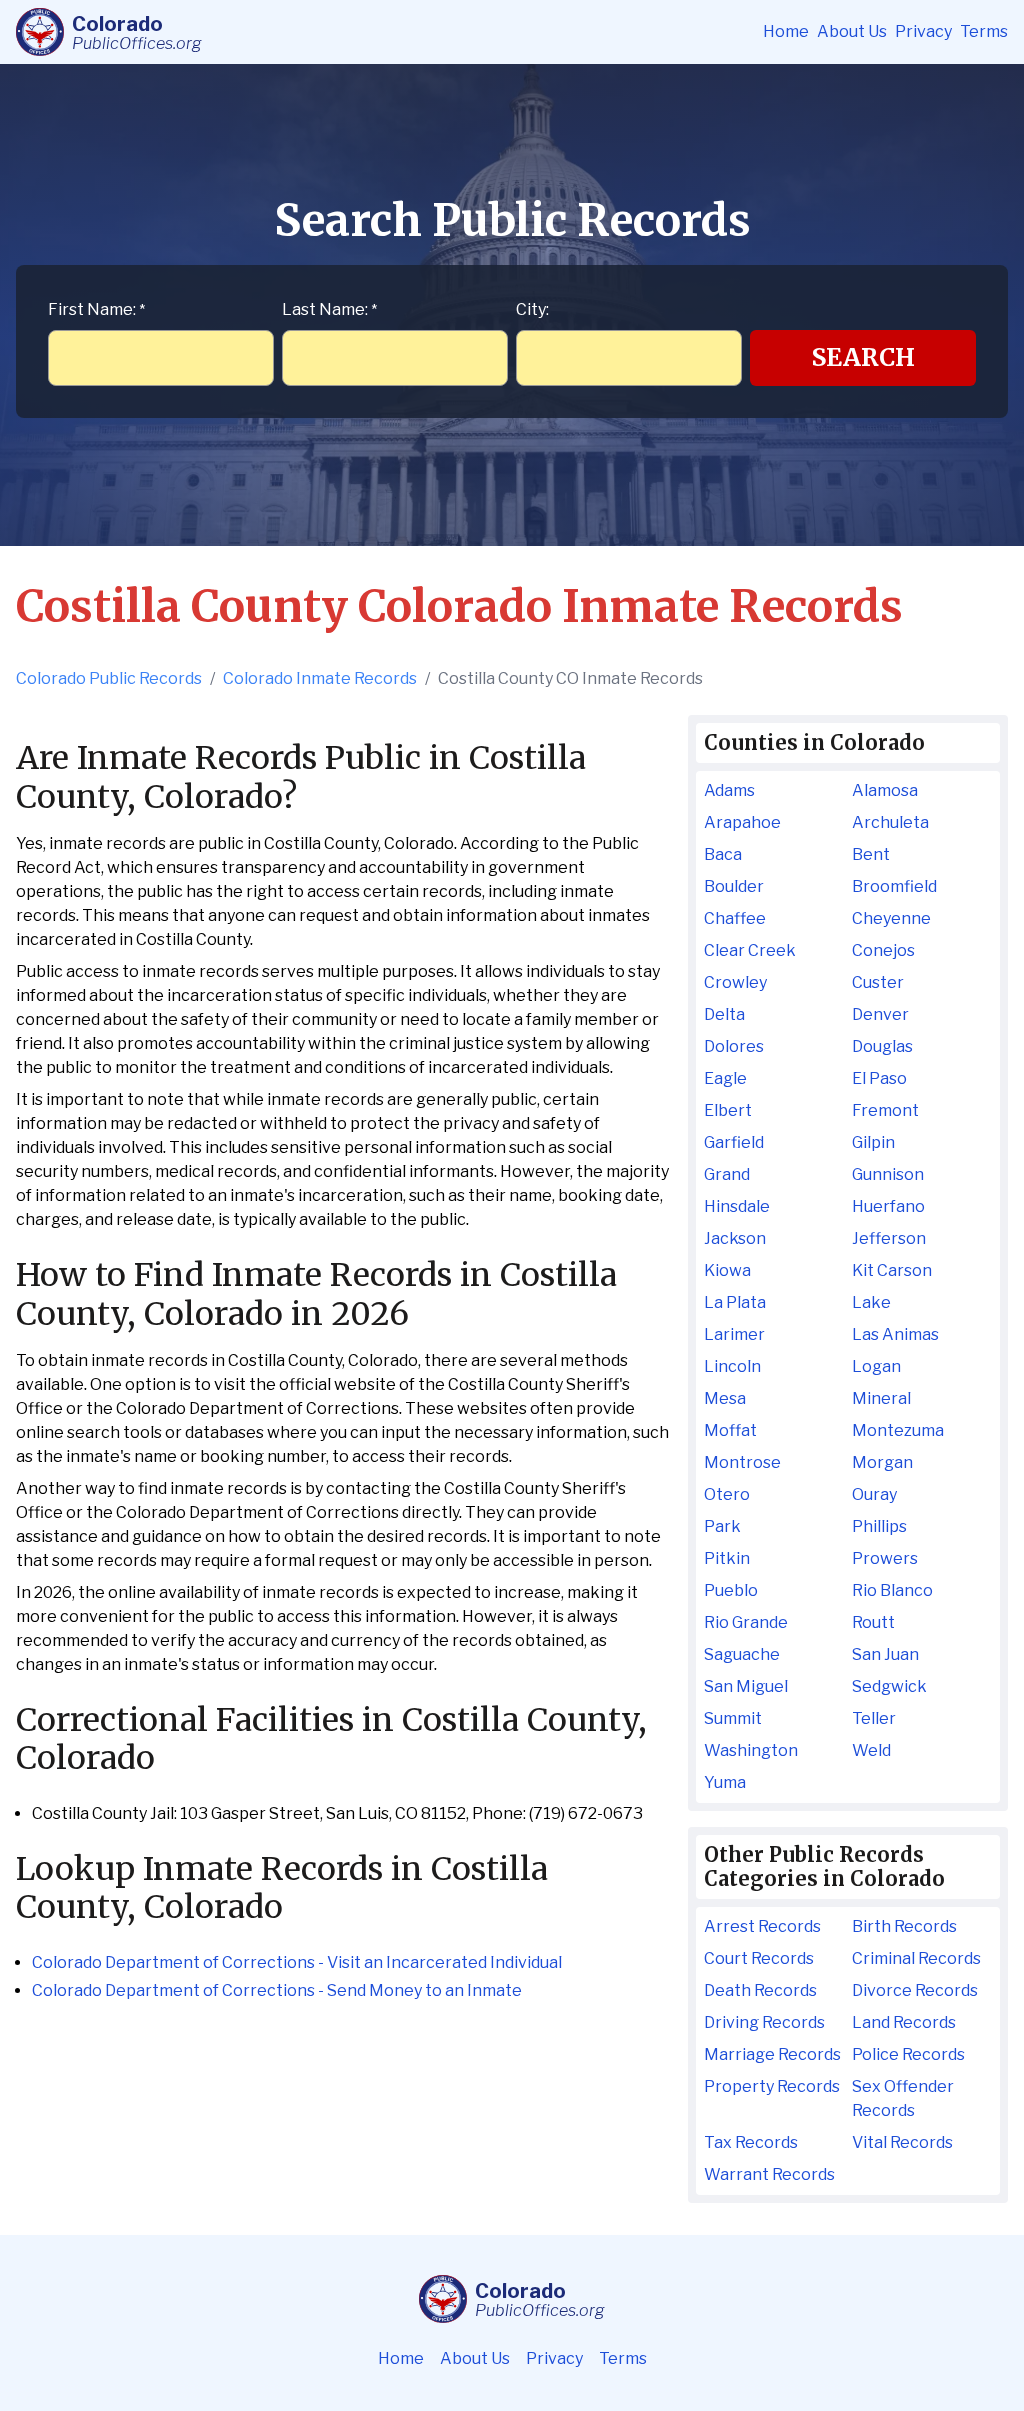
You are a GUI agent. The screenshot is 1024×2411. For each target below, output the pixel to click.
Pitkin (727, 1558)
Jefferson (889, 1238)
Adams (729, 790)
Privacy (923, 31)
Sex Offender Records (903, 2098)
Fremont (885, 1110)
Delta (724, 1014)
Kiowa (727, 1270)
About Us (852, 31)
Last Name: (329, 309)
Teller (874, 1718)
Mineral (881, 1398)
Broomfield (894, 886)
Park (722, 1526)
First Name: (96, 309)
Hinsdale (737, 1206)
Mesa (725, 1398)
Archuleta (890, 822)
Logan (876, 1366)
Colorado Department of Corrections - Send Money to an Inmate (277, 1990)
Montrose (742, 1462)
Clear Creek (750, 950)
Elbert (728, 1110)
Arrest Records (762, 1926)
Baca (723, 854)
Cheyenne (891, 918)
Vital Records (902, 2142)
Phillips (879, 1526)
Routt (873, 1622)
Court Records (759, 1958)
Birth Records (904, 1926)
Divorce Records (915, 1990)
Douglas (882, 1046)
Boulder (734, 886)
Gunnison (888, 1174)
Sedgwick (889, 1686)
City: (532, 309)
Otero (727, 1494)
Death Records (760, 1990)
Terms (984, 31)
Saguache (742, 1654)
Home (786, 31)
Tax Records (751, 2142)
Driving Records (764, 2022)
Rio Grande (746, 1622)
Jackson (735, 1238)
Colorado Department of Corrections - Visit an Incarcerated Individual (297, 1962)
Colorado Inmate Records (320, 678)
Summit (733, 1718)
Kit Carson (892, 1270)
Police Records (908, 2054)
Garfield (734, 1142)
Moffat (730, 1430)
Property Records (772, 2086)
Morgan (882, 1462)
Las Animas (895, 1334)
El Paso (879, 1078)
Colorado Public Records (109, 678)
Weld (871, 1750)
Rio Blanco (892, 1590)
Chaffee (735, 918)
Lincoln (732, 1366)
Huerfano (888, 1206)
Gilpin (873, 1142)
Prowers (885, 1558)
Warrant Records (769, 2174)
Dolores (734, 1046)
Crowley (735, 982)
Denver (880, 1014)
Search (863, 357)
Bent (871, 854)
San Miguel (746, 1686)
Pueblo (731, 1590)
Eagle (725, 1078)
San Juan (885, 1654)
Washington (751, 1750)
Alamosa (885, 790)
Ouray (874, 1494)
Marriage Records (772, 2054)
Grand (727, 1174)
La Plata (735, 1302)
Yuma (725, 1782)
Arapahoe (742, 822)
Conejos (883, 950)
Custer (878, 982)
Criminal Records (916, 1958)
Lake (871, 1302)
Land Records (904, 2022)
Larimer (734, 1334)
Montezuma (898, 1430)
